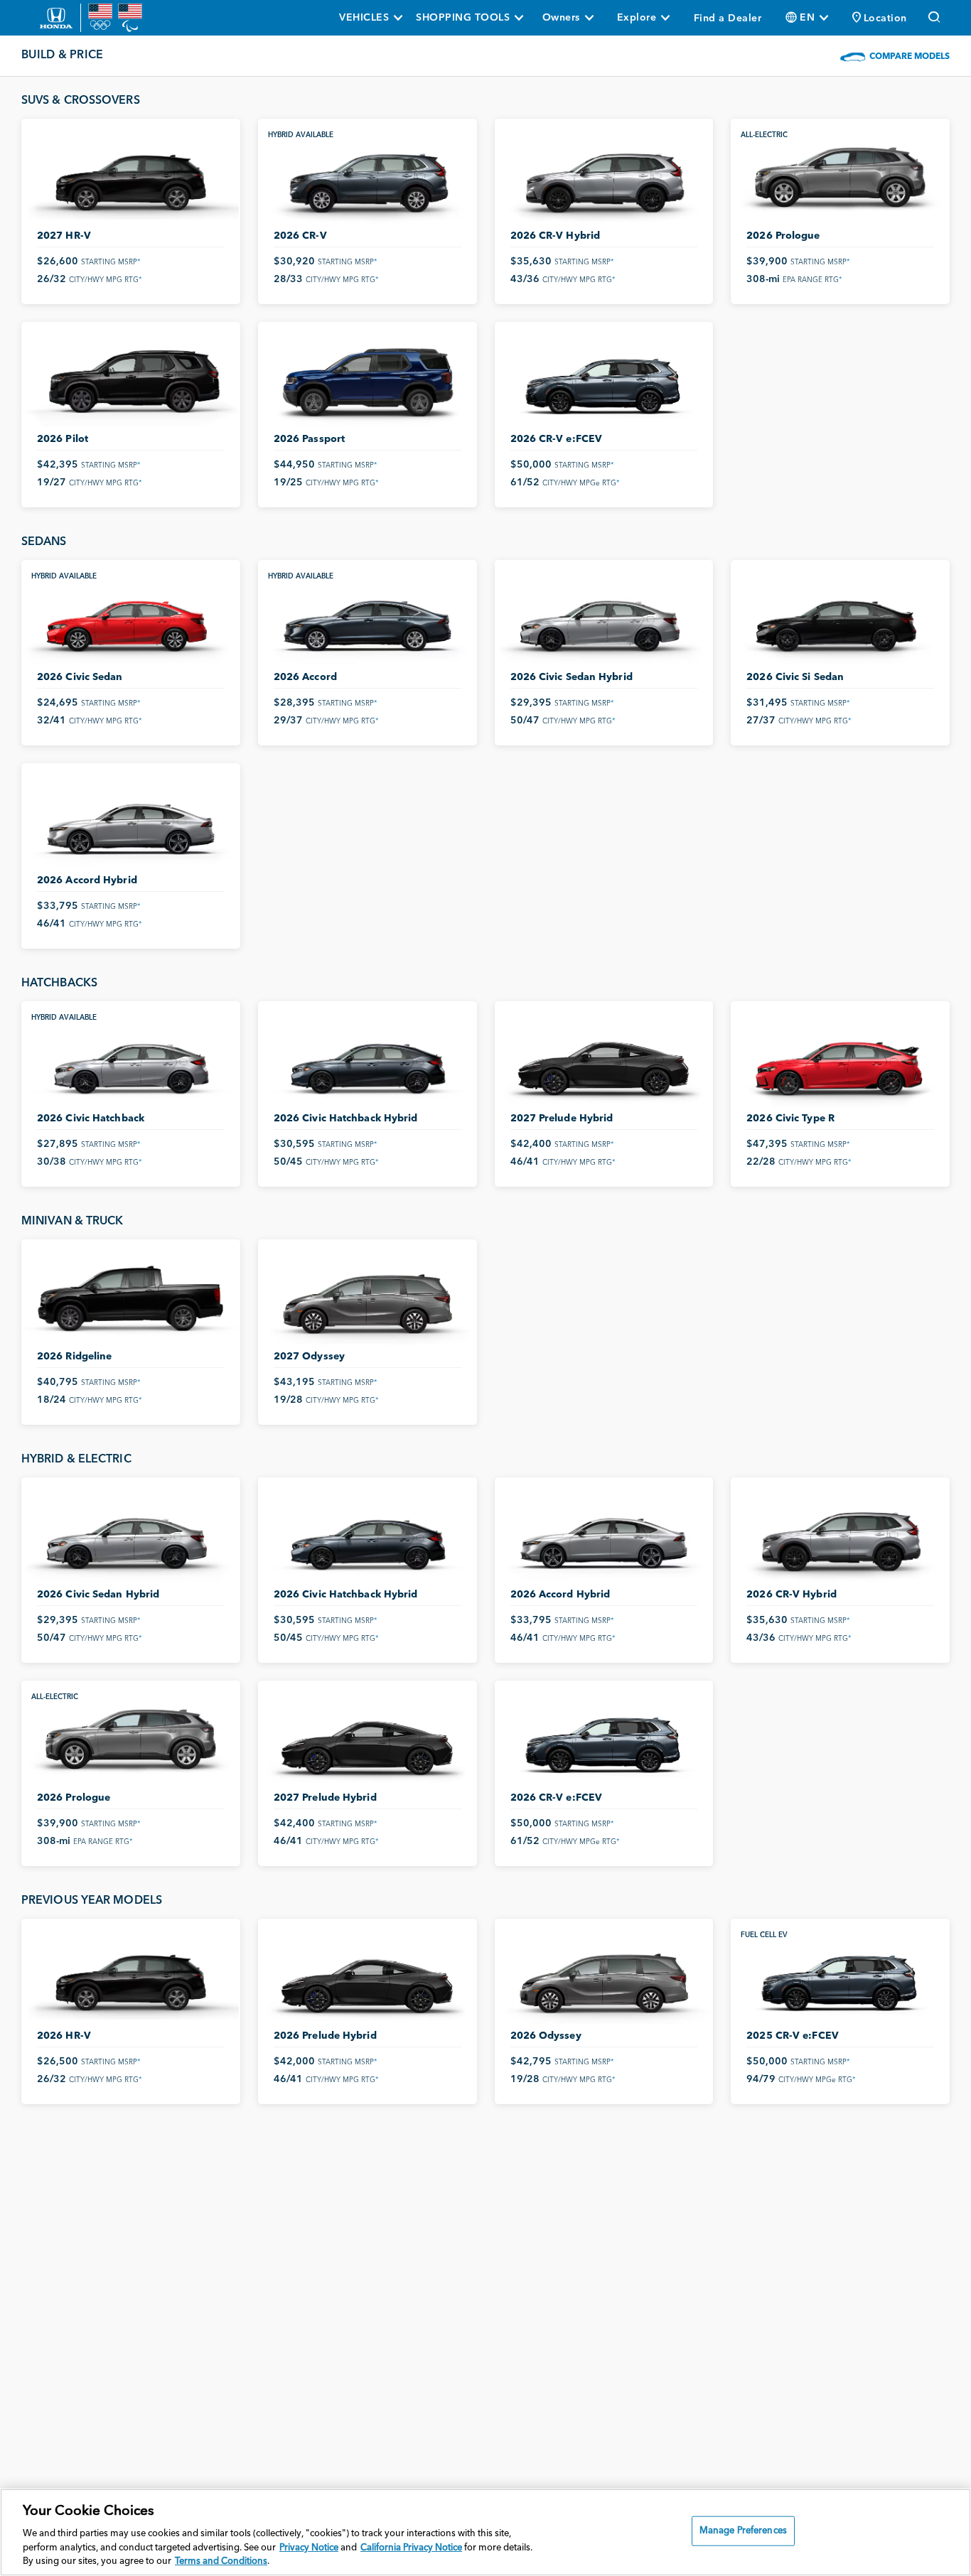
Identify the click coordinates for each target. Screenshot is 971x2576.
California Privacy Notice (411, 2548)
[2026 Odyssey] (604, 1977)
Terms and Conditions (221, 2561)
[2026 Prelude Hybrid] (368, 1977)
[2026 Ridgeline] (131, 1298)
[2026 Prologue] (840, 177)
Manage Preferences (743, 2531)
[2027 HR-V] (131, 177)
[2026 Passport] (368, 381)
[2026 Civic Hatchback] (131, 1060)
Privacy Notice (309, 2548)
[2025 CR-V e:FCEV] (840, 1977)
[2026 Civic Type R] (840, 1060)
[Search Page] (935, 18)
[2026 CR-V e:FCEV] (604, 381)
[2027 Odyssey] (368, 1298)
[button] (880, 18)
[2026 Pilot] (131, 381)
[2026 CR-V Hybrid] (604, 177)
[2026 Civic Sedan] (131, 619)
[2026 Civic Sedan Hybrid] (604, 619)
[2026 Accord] (368, 619)
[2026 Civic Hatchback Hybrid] (368, 1060)
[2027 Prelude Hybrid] (604, 1060)
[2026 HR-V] (131, 1977)
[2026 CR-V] (368, 177)
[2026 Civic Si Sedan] (840, 619)
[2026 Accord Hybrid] (131, 822)
